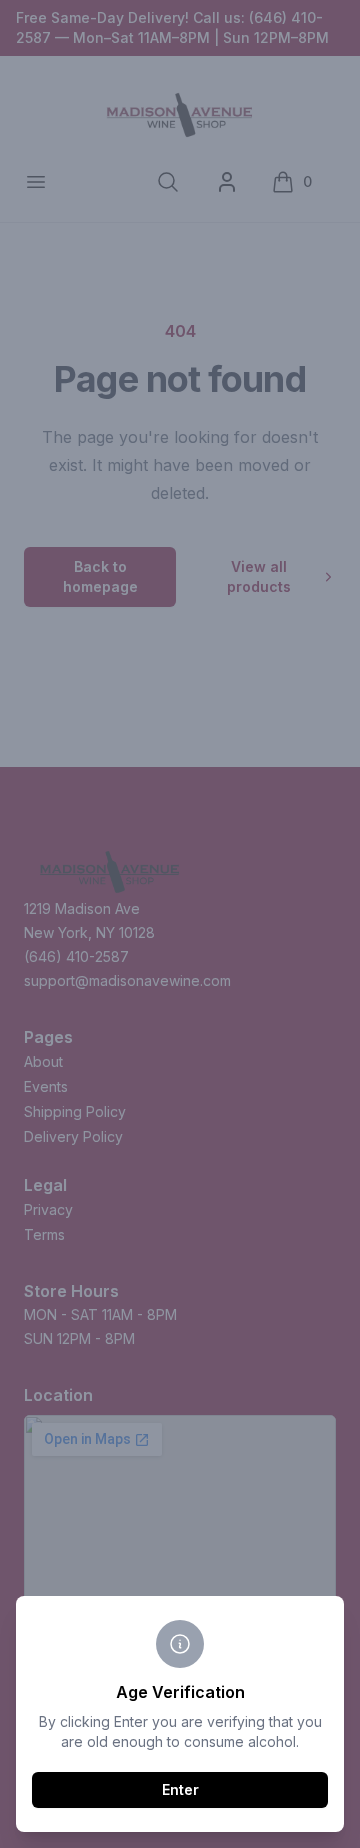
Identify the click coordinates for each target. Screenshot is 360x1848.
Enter (180, 1789)
